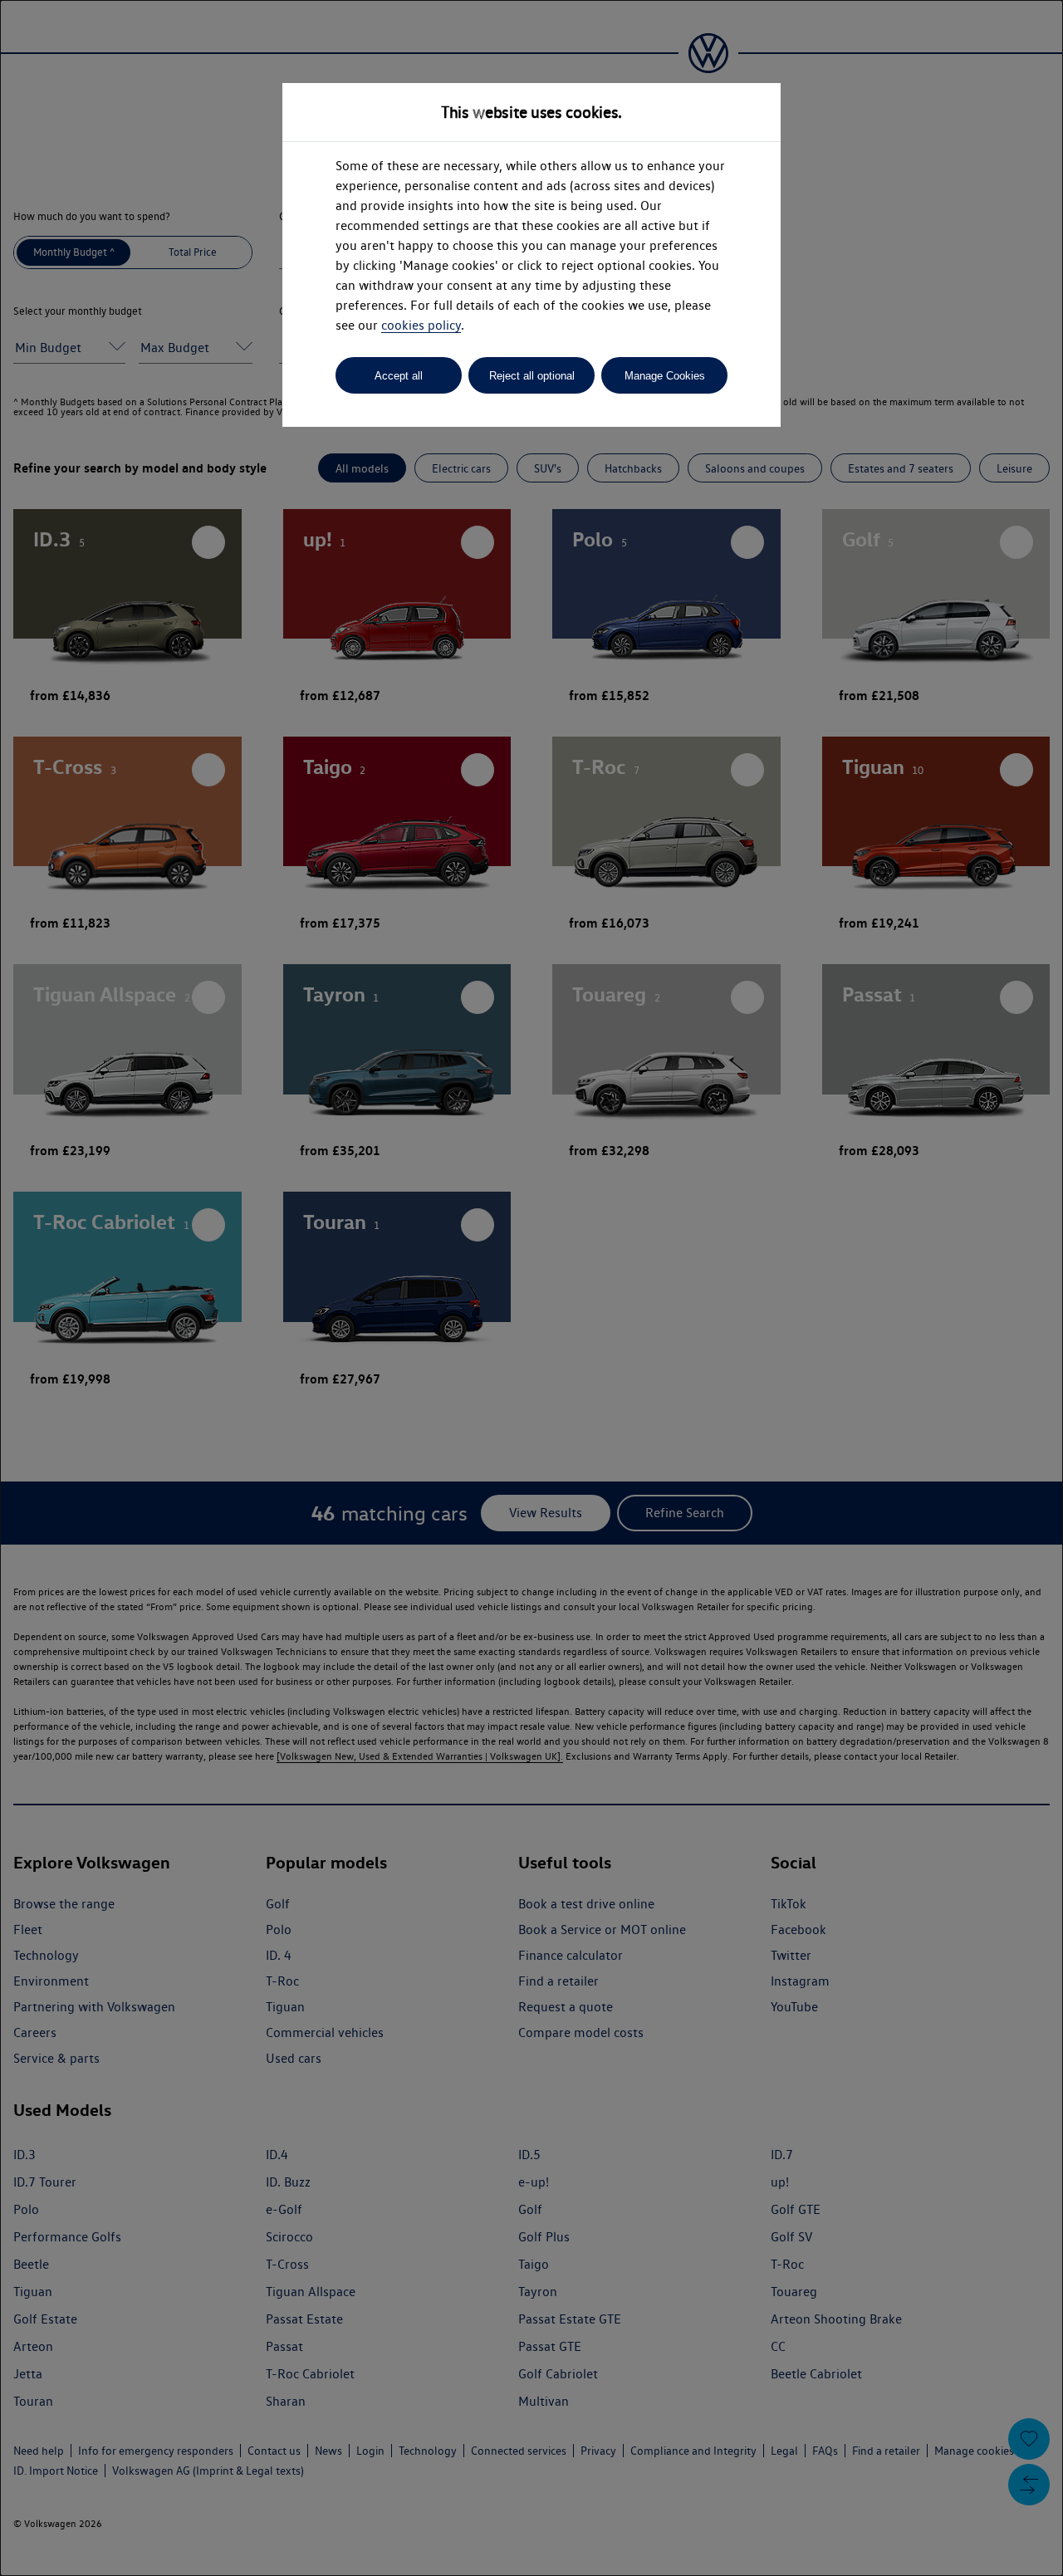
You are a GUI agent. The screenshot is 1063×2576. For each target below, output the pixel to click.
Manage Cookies (665, 376)
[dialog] (531, 1288)
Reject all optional (532, 376)
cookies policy (421, 325)
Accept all (399, 376)
